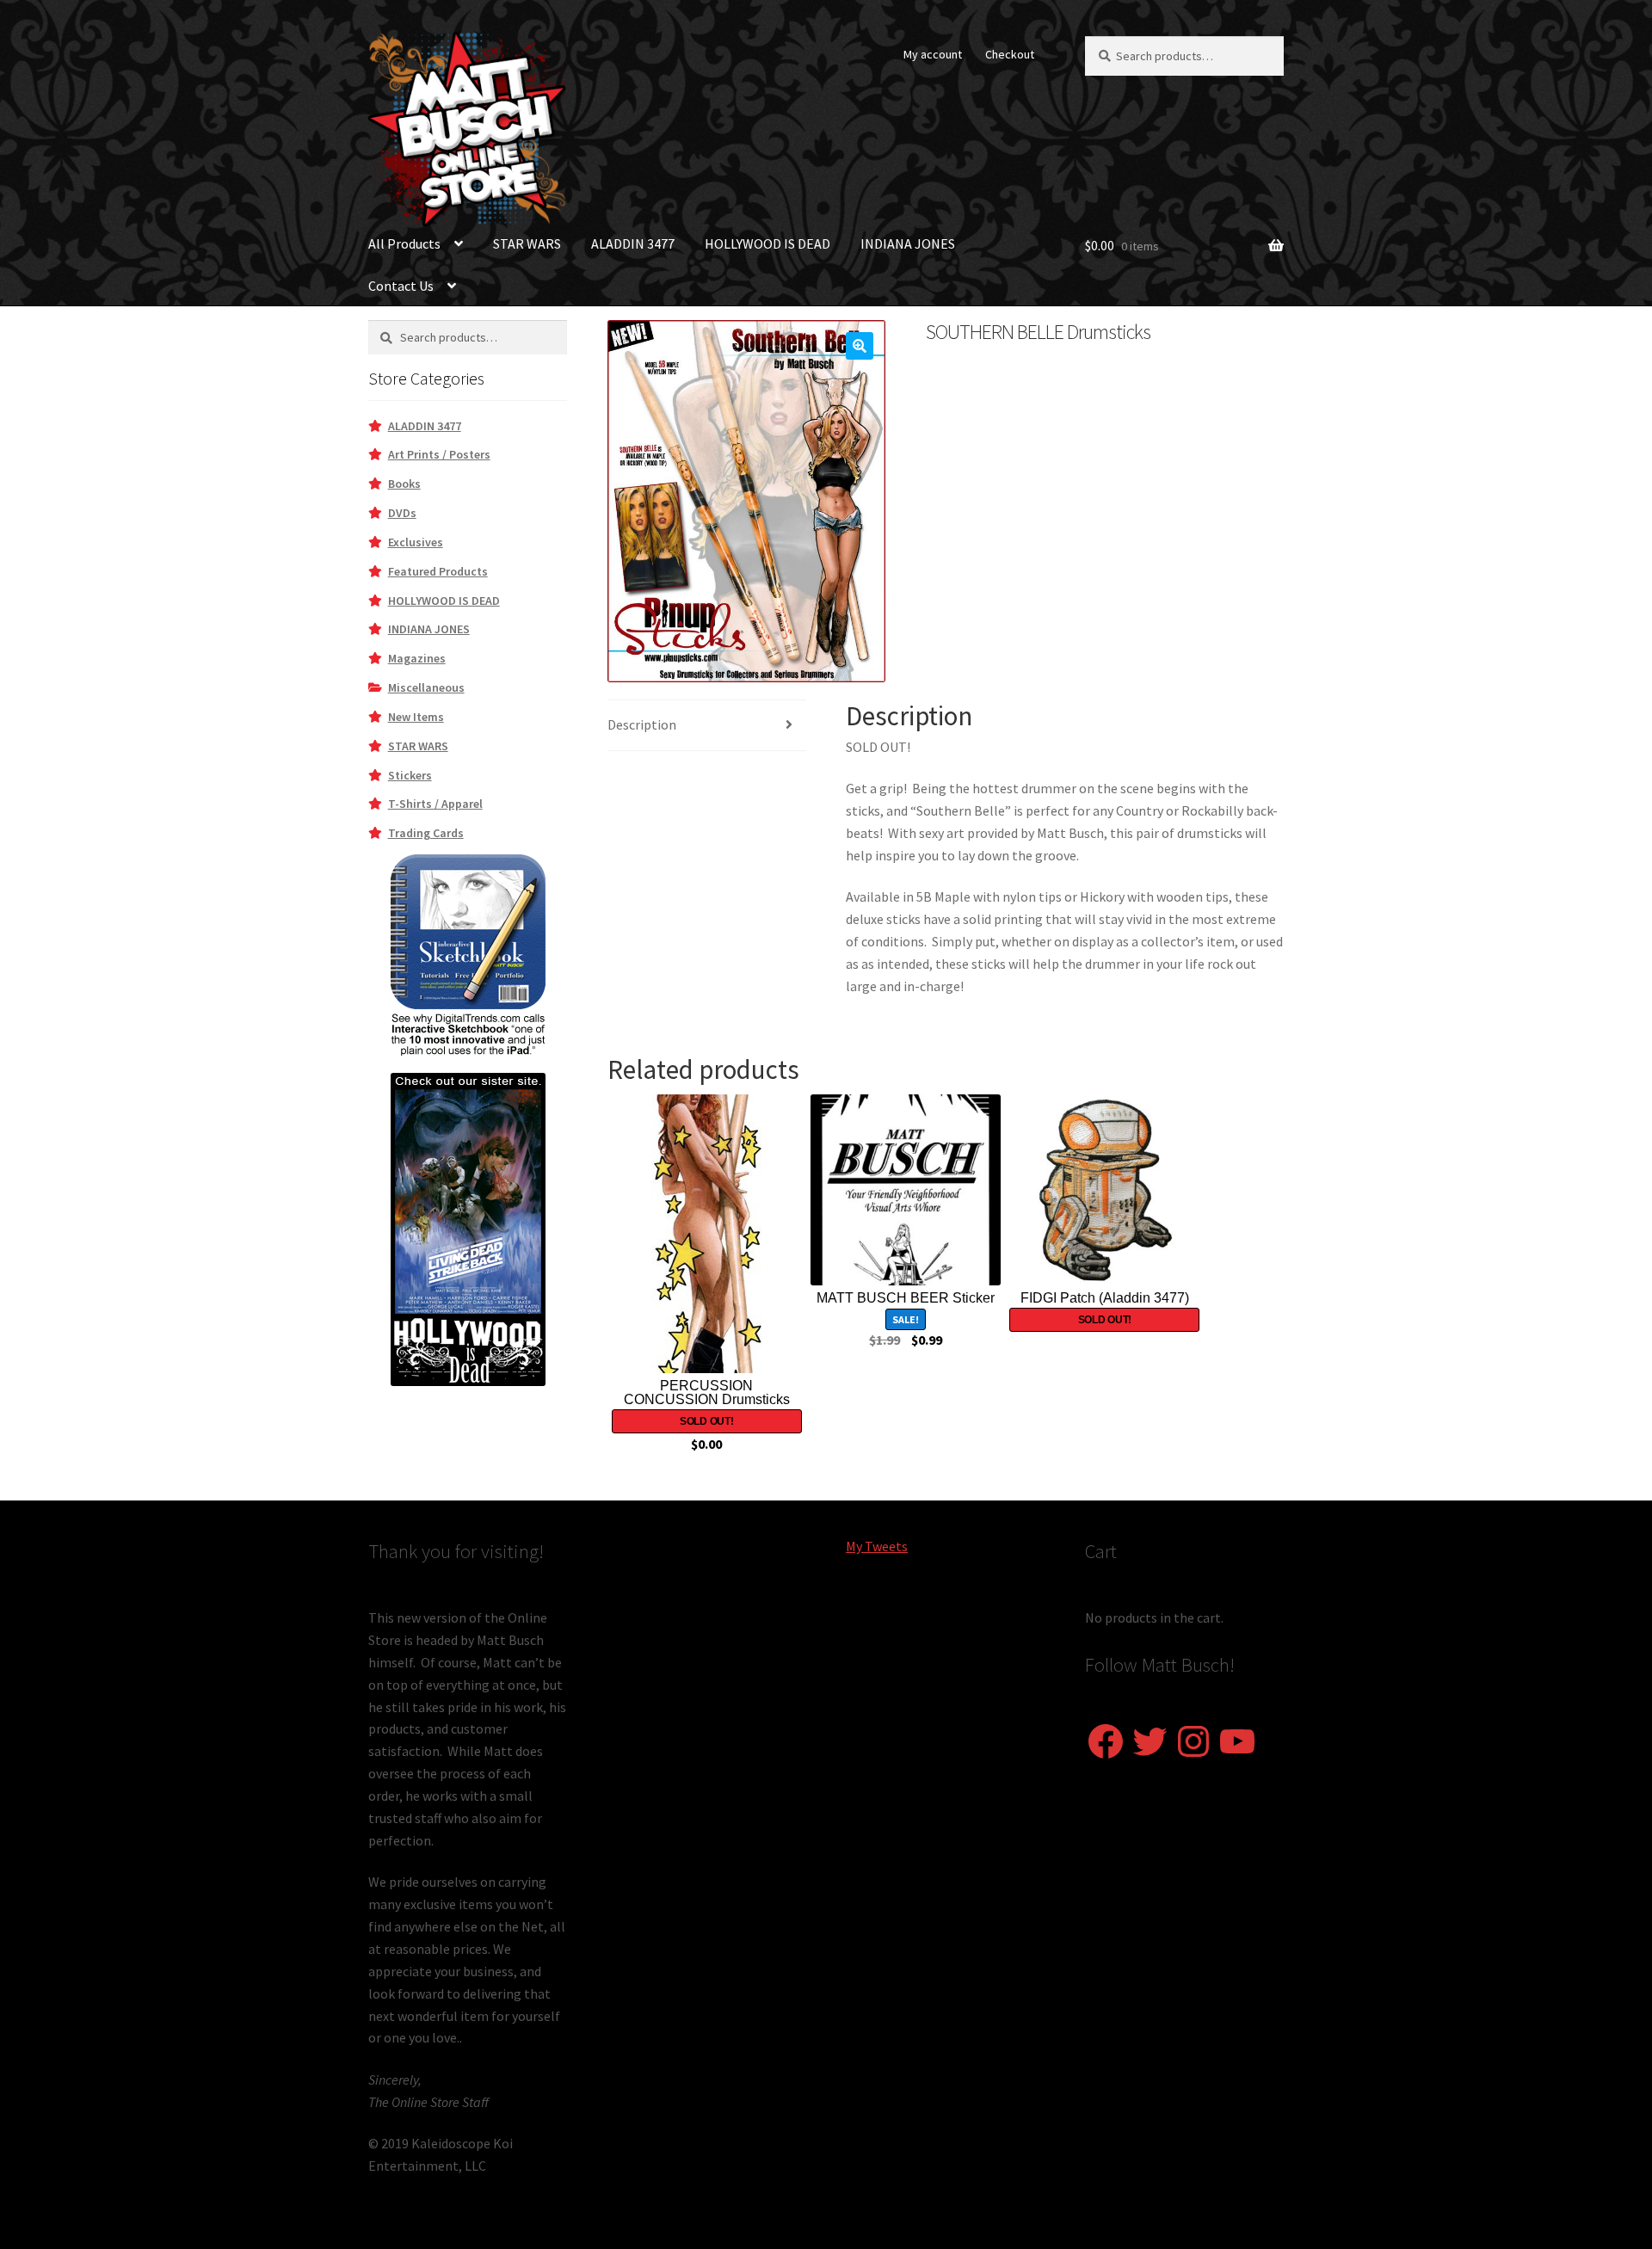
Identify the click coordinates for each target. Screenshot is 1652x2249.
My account (933, 54)
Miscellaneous (426, 687)
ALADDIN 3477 (633, 243)
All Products (404, 243)
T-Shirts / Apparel (435, 804)
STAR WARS (527, 243)
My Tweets (877, 1546)
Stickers (410, 775)
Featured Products (438, 571)
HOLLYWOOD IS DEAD (767, 243)
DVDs (402, 513)
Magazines (417, 658)
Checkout (1010, 54)
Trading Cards (426, 833)
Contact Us (401, 286)
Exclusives (416, 542)
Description (642, 724)
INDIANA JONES (908, 243)
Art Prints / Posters (439, 454)
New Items (416, 717)
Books (404, 484)
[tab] (707, 726)
